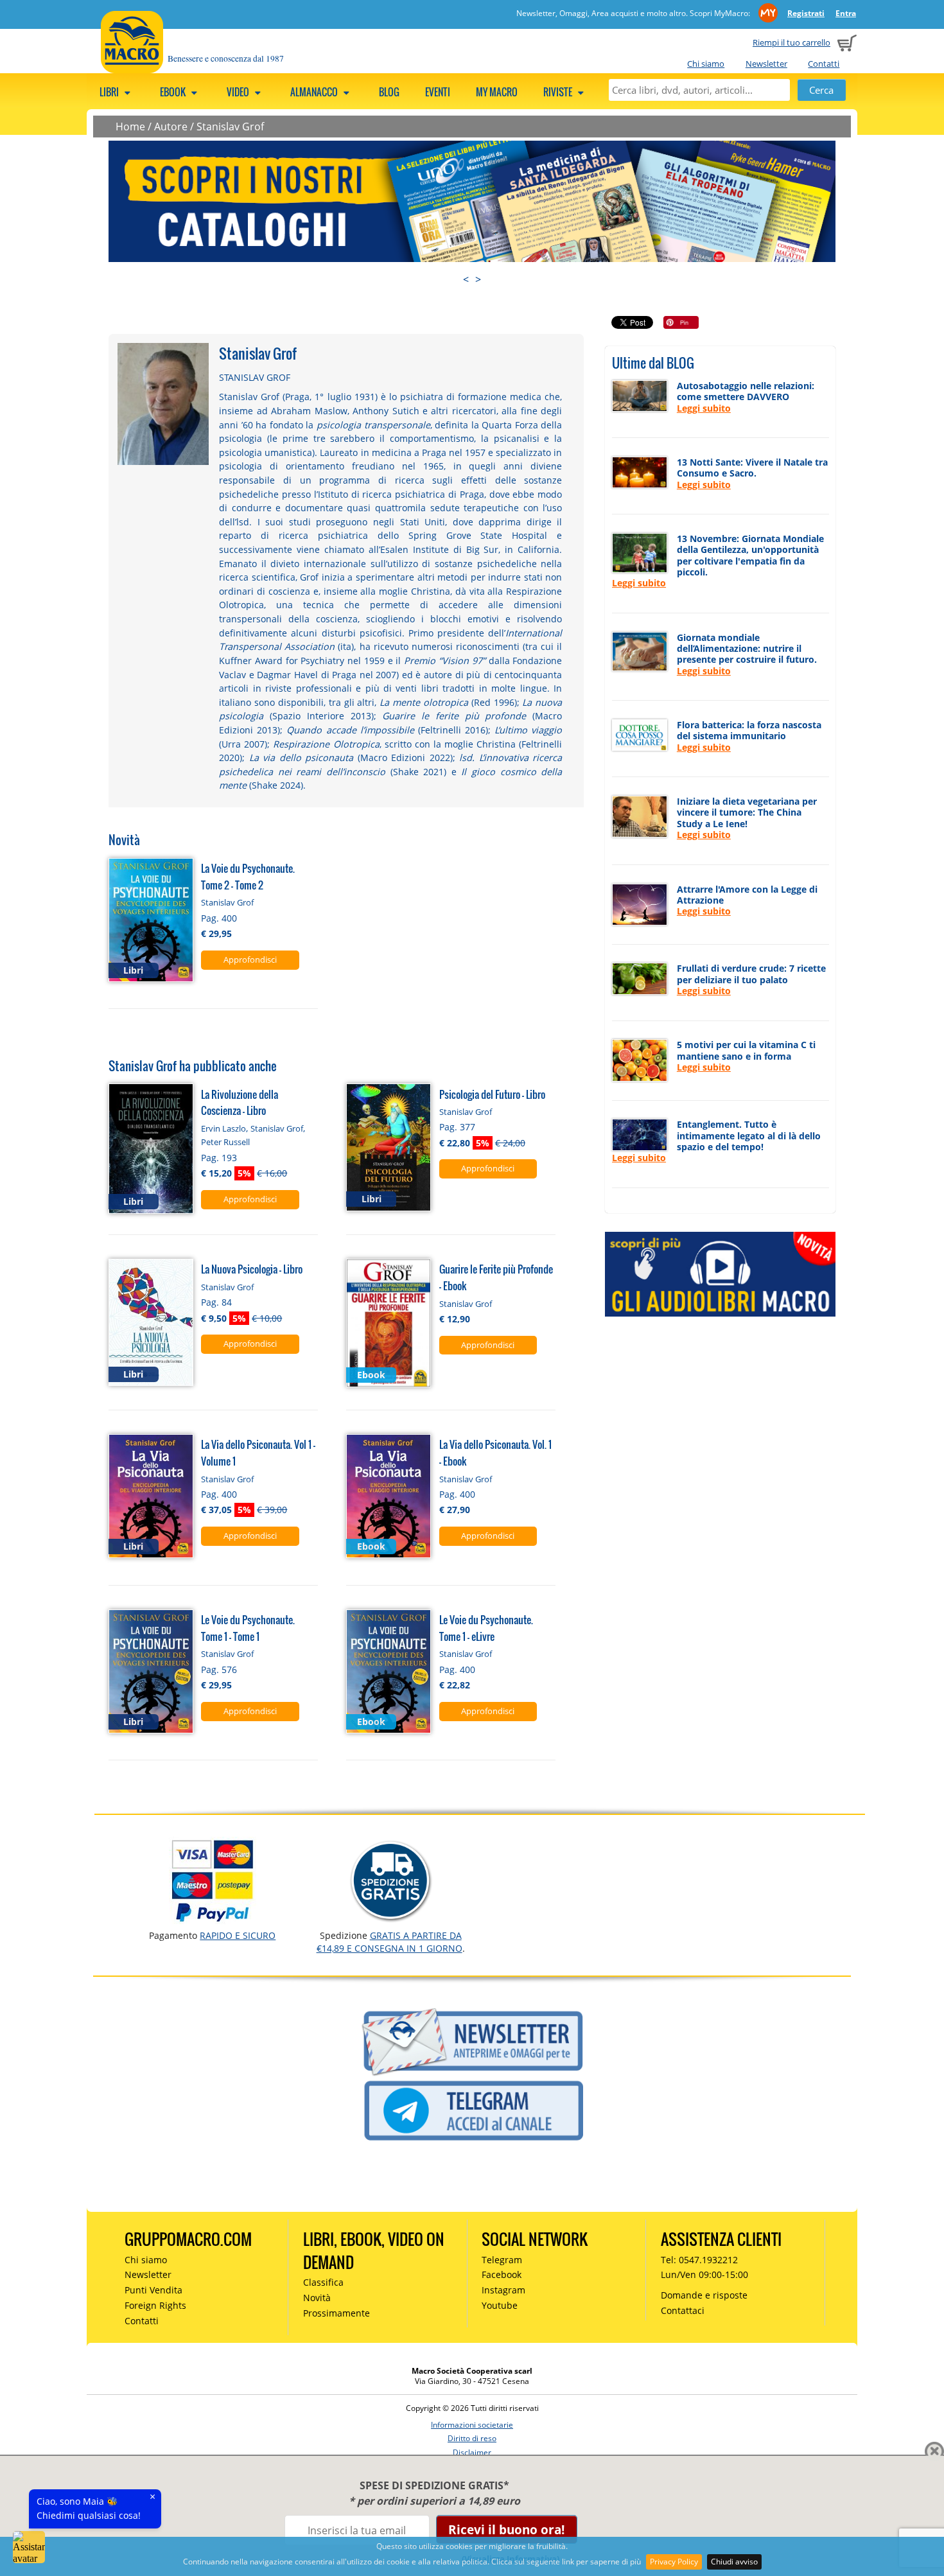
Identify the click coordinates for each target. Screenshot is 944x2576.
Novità (317, 2298)
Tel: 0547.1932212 (699, 2260)
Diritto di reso (472, 2438)
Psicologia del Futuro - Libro (492, 1094)
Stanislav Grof (230, 127)
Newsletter (766, 64)
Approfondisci (250, 959)
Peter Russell (225, 1142)
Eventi (438, 92)
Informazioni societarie (472, 2425)
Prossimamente (337, 2313)
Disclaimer (472, 2452)
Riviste (559, 92)
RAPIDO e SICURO (238, 1935)
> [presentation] (478, 279)
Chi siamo (706, 64)
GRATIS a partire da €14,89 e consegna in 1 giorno (389, 1942)
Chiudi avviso (734, 2562)
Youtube (500, 2305)
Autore (171, 127)
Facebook (502, 2274)
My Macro (497, 92)
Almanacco (315, 92)
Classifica (323, 2282)
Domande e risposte (704, 2295)
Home (130, 127)
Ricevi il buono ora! (506, 2529)
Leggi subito (704, 408)
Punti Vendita (153, 2290)
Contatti (824, 64)
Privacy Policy (674, 2562)
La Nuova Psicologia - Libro (252, 1269)
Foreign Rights (155, 2305)
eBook (174, 92)
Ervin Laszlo (223, 1128)
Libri (110, 92)
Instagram (503, 2290)
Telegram (502, 2260)
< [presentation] (466, 279)
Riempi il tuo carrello (791, 42)
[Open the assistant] (29, 2547)
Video (239, 92)
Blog (389, 92)
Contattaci (683, 2310)
